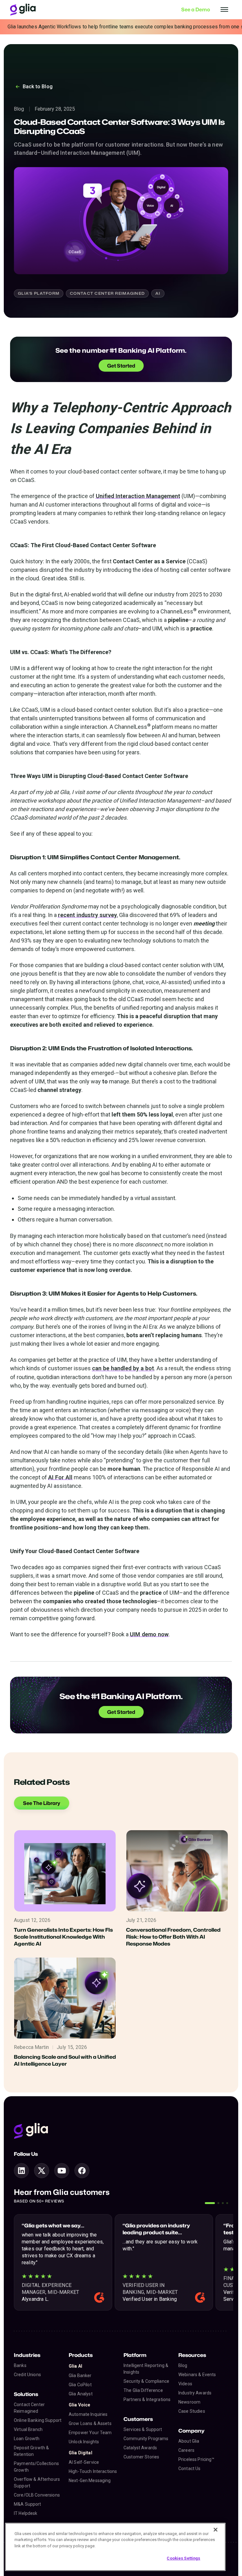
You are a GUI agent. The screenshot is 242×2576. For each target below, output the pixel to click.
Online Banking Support (38, 2420)
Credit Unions (27, 2375)
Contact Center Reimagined (29, 2408)
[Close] (216, 2530)
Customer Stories (141, 2457)
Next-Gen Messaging (90, 2480)
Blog (183, 2365)
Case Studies (192, 2411)
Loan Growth (27, 2439)
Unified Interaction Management (138, 496)
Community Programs (146, 2439)
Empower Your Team (90, 2433)
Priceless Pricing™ (196, 2459)
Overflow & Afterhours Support (37, 2483)
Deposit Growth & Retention (31, 2451)
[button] (210, 2203)
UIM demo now (149, 1634)
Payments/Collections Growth (36, 2467)
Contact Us (189, 2469)
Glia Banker (80, 2376)
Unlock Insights (84, 2442)
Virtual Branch (28, 2429)
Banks (20, 2365)
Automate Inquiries (88, 2414)
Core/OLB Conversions (37, 2495)
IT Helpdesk (26, 2513)
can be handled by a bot (123, 1368)
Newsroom (189, 2402)
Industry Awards (195, 2393)
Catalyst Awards (140, 2448)
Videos (185, 2384)
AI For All (60, 1477)
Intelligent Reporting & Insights (146, 2369)
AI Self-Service (84, 2462)
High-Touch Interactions (93, 2471)
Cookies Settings (183, 2558)
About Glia (189, 2441)
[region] (115, 2547)
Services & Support (143, 2429)
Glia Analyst (81, 2394)
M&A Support (28, 2504)
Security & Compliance (146, 2381)
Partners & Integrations (147, 2399)
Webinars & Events (197, 2375)
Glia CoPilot (80, 2385)
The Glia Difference (143, 2390)
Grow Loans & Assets (90, 2423)
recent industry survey (87, 915)
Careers (186, 2450)
